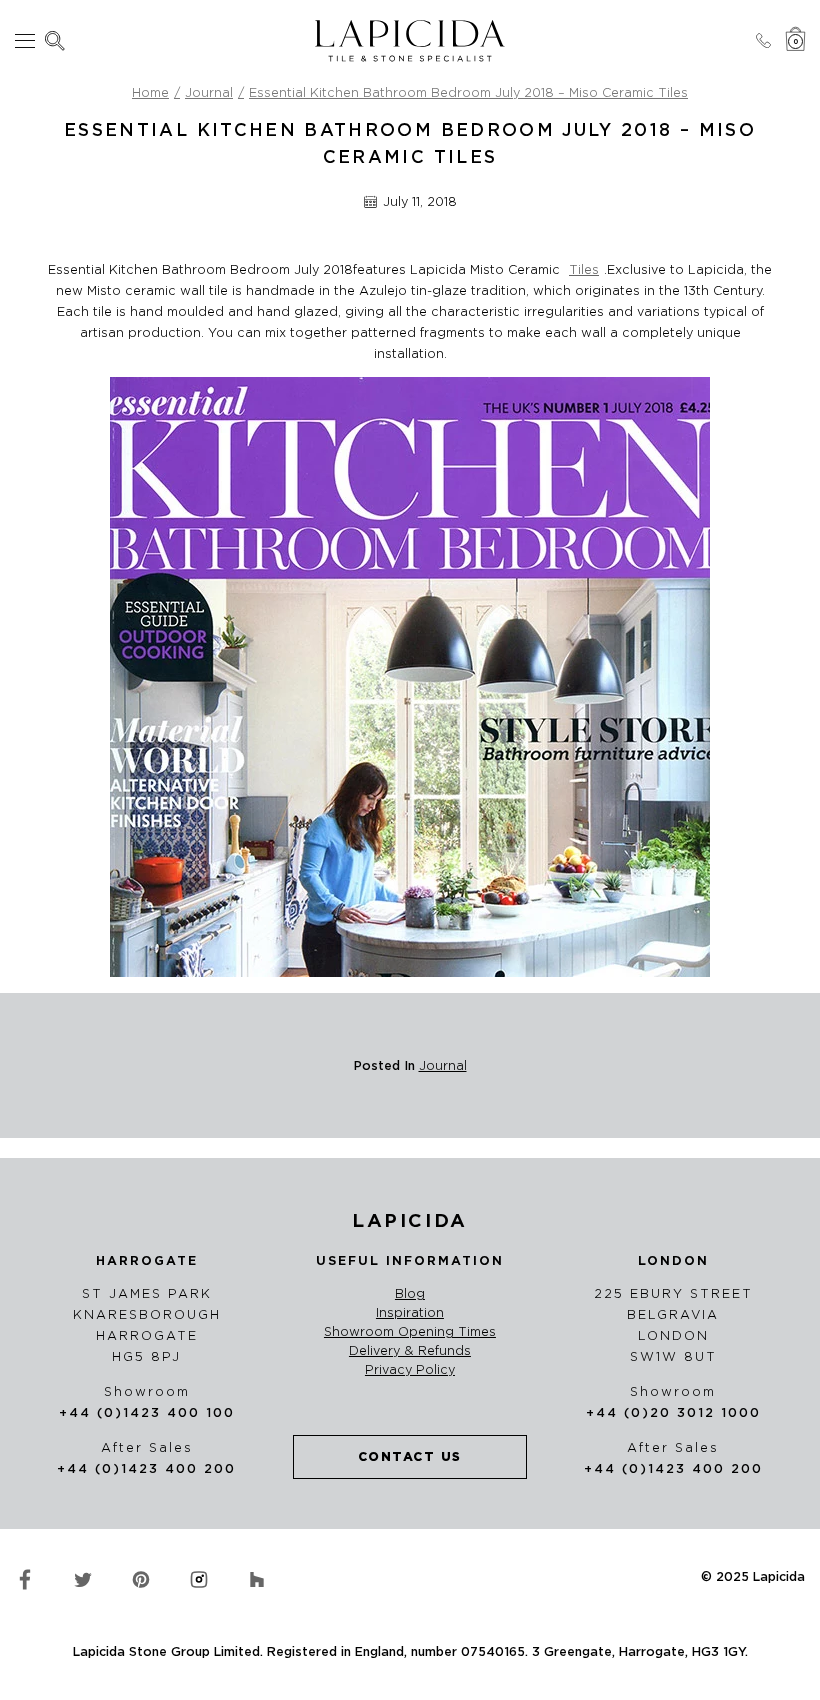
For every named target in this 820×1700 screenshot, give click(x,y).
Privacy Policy (410, 1370)
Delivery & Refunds (410, 1351)
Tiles (584, 269)
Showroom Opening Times (410, 1332)
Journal (209, 92)
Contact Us (410, 1456)
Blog (410, 1294)
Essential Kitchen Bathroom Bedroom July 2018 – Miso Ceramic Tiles (468, 92)
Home (150, 92)
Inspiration (410, 1313)
